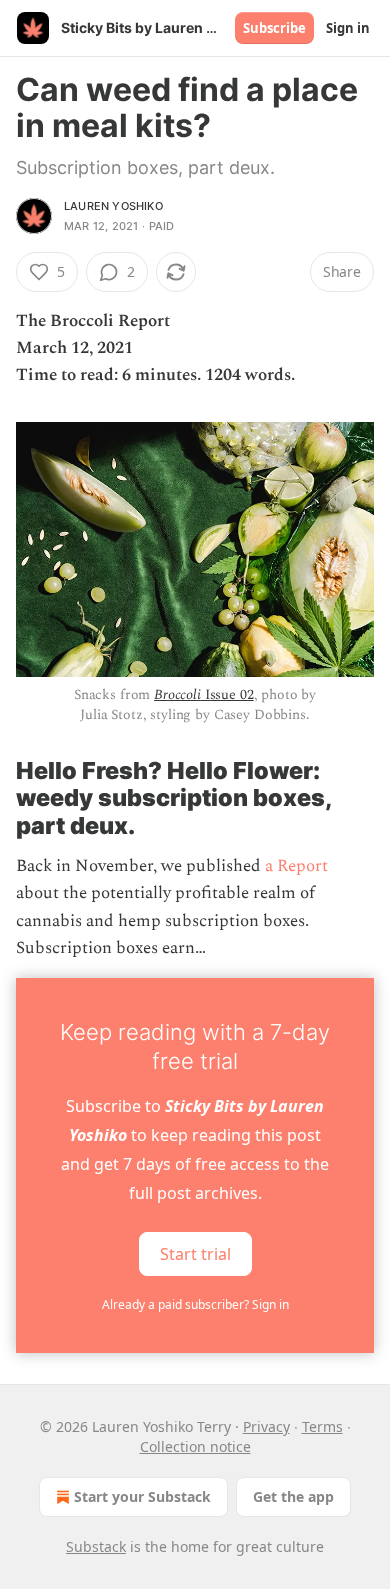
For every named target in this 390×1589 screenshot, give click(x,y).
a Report (296, 866)
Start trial (195, 1254)
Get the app (293, 1496)
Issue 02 (227, 694)
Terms (322, 1426)
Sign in (348, 28)
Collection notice (195, 1446)
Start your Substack (142, 1496)
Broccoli (177, 694)
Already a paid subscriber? (195, 1304)
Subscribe (274, 28)
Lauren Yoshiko (113, 206)
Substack (96, 1546)
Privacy (266, 1426)
